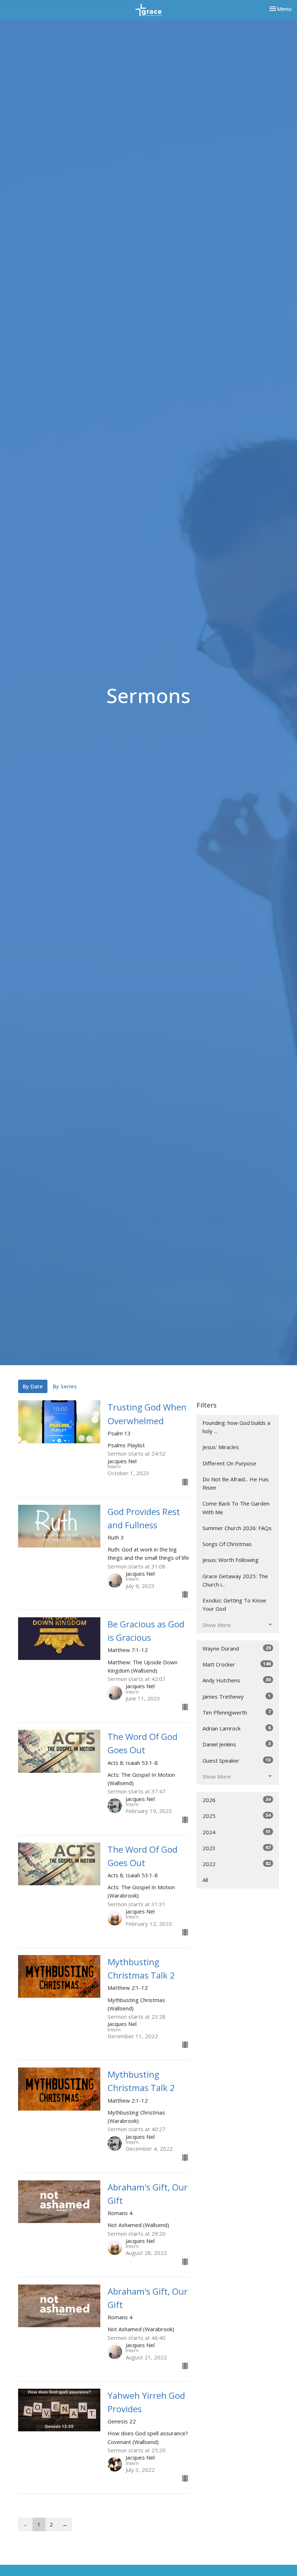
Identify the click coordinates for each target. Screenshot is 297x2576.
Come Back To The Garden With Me (236, 1508)
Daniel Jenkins (237, 1744)
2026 (237, 1800)
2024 (237, 1832)
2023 (237, 1848)
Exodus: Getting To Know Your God (234, 1604)
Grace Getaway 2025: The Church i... (235, 1580)
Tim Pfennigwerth (237, 1712)
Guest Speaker (237, 1760)
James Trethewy (237, 1696)
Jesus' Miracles (221, 1447)
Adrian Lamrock (237, 1728)
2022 (237, 1864)
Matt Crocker (237, 1664)
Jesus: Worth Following (231, 1560)
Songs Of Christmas (227, 1544)
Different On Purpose (229, 1463)
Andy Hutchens (237, 1680)
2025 (237, 1816)
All (205, 1880)
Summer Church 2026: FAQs (237, 1528)
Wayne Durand (237, 1648)
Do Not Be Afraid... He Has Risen (236, 1483)
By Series (65, 1386)
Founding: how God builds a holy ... (236, 1427)
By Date (33, 1386)
